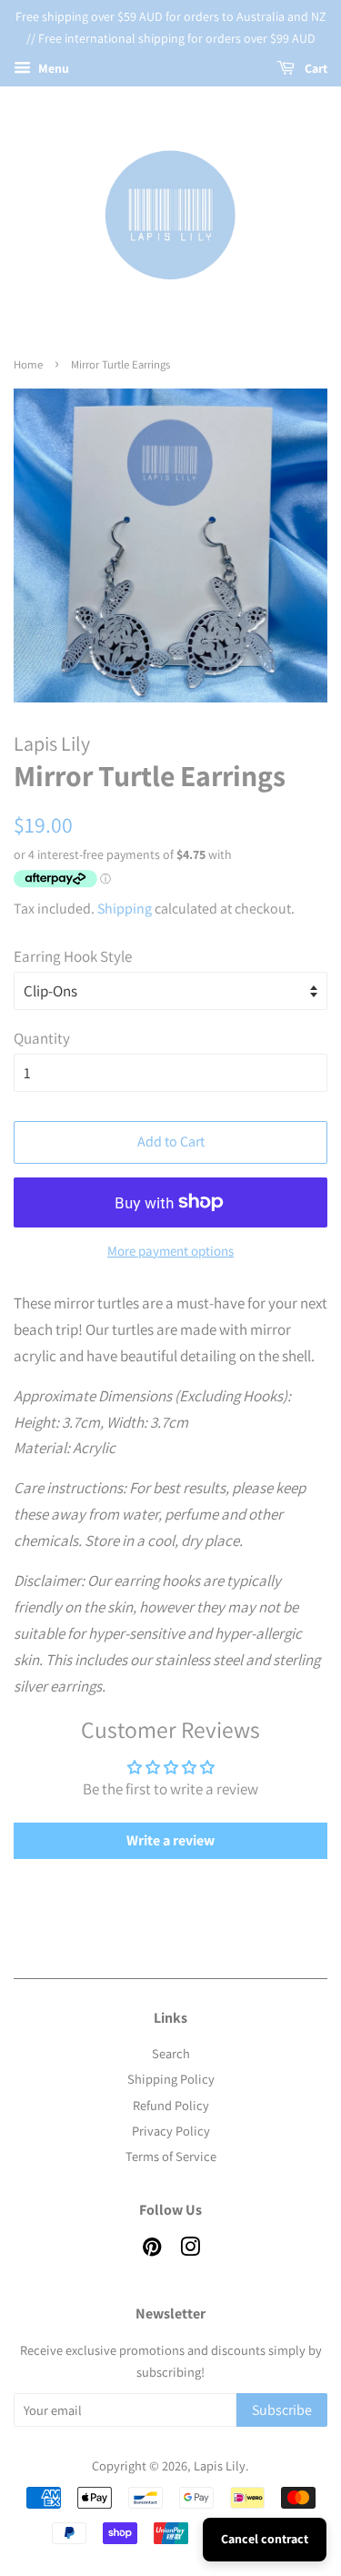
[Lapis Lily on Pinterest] (152, 2250)
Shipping (125, 909)
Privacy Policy (171, 2131)
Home (28, 364)
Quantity (42, 1038)
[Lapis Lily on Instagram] (190, 2250)
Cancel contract (265, 2539)
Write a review (170, 1840)
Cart (315, 68)
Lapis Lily (220, 2465)
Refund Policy (171, 2105)
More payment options (170, 1251)
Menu (52, 68)
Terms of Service (171, 2156)
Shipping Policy (171, 2079)
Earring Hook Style (73, 956)
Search (171, 2053)
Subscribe (282, 2410)
